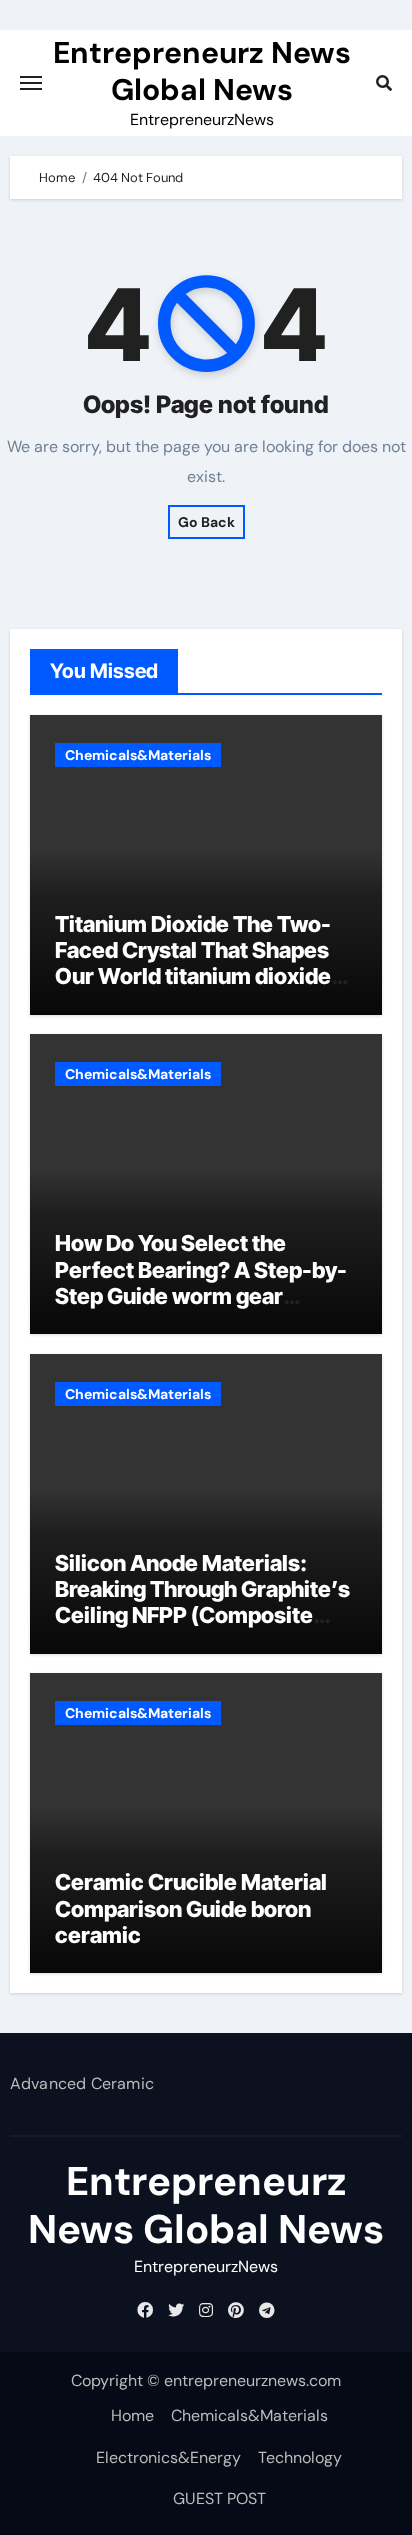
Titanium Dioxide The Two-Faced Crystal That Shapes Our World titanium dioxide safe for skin (193, 963)
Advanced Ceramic (82, 2083)
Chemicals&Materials (138, 755)
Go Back (206, 522)
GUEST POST (219, 2498)
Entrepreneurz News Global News (202, 71)
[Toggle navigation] (31, 83)
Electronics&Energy (168, 2457)
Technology (300, 2457)
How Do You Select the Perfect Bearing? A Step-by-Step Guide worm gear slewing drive (201, 1282)
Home (132, 2415)
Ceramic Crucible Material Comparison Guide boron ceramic (191, 1908)
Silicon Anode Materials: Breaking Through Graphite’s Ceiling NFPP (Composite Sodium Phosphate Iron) (202, 1602)
